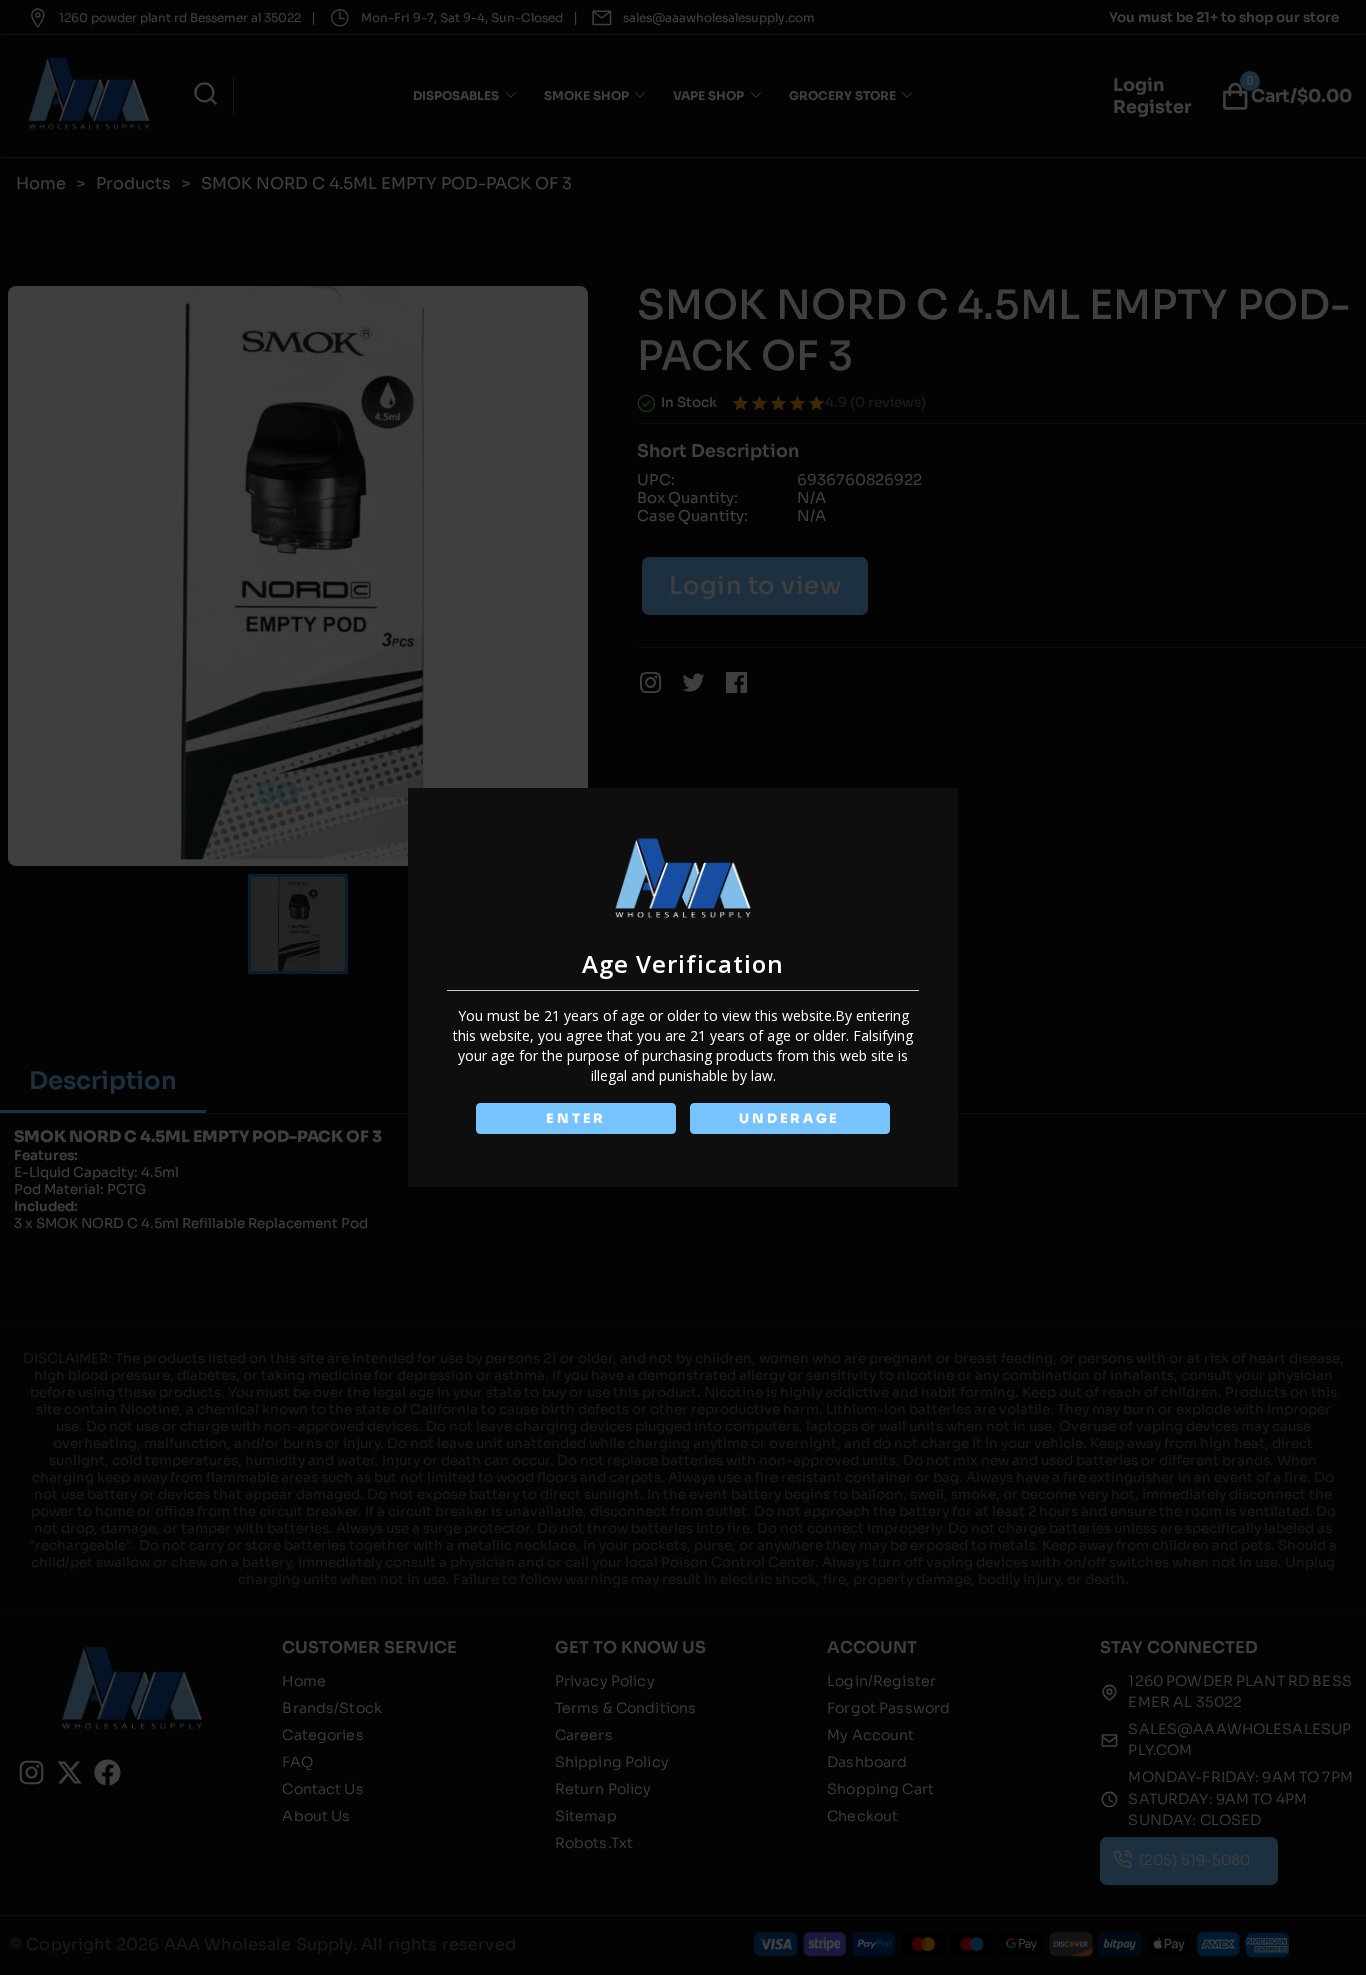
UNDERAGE (789, 1118)
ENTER (576, 1118)
